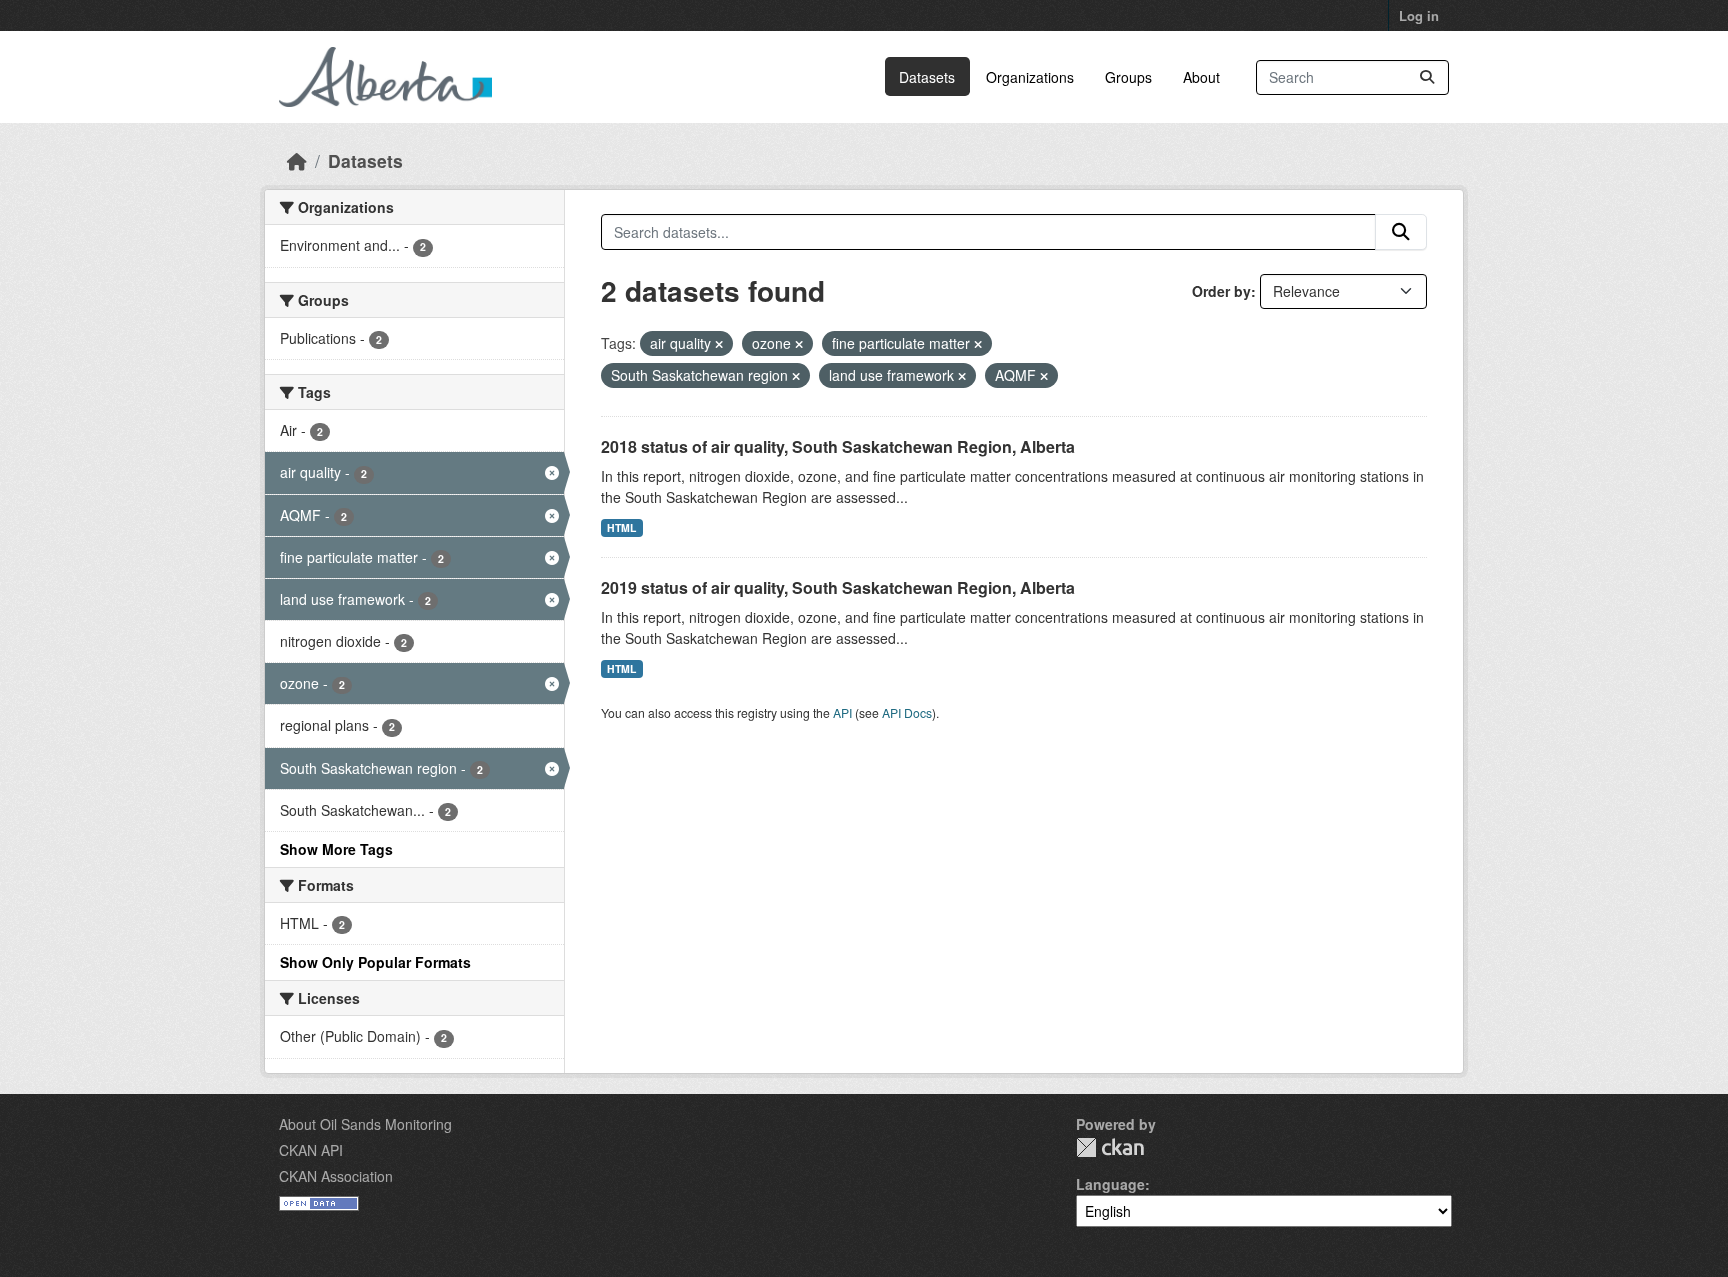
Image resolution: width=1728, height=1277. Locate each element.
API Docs (907, 712)
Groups (1128, 77)
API (842, 712)
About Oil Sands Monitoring (365, 1124)
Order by (1221, 291)
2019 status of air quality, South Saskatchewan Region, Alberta (838, 587)
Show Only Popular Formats (375, 962)
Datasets (927, 77)
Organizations (1030, 77)
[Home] (297, 160)
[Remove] (719, 344)
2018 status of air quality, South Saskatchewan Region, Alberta (838, 446)
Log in (1419, 15)
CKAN (1110, 1147)
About (1201, 77)
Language (1110, 1184)
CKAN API (311, 1150)
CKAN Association (336, 1176)
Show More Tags (336, 849)
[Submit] (1427, 77)
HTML (621, 527)
